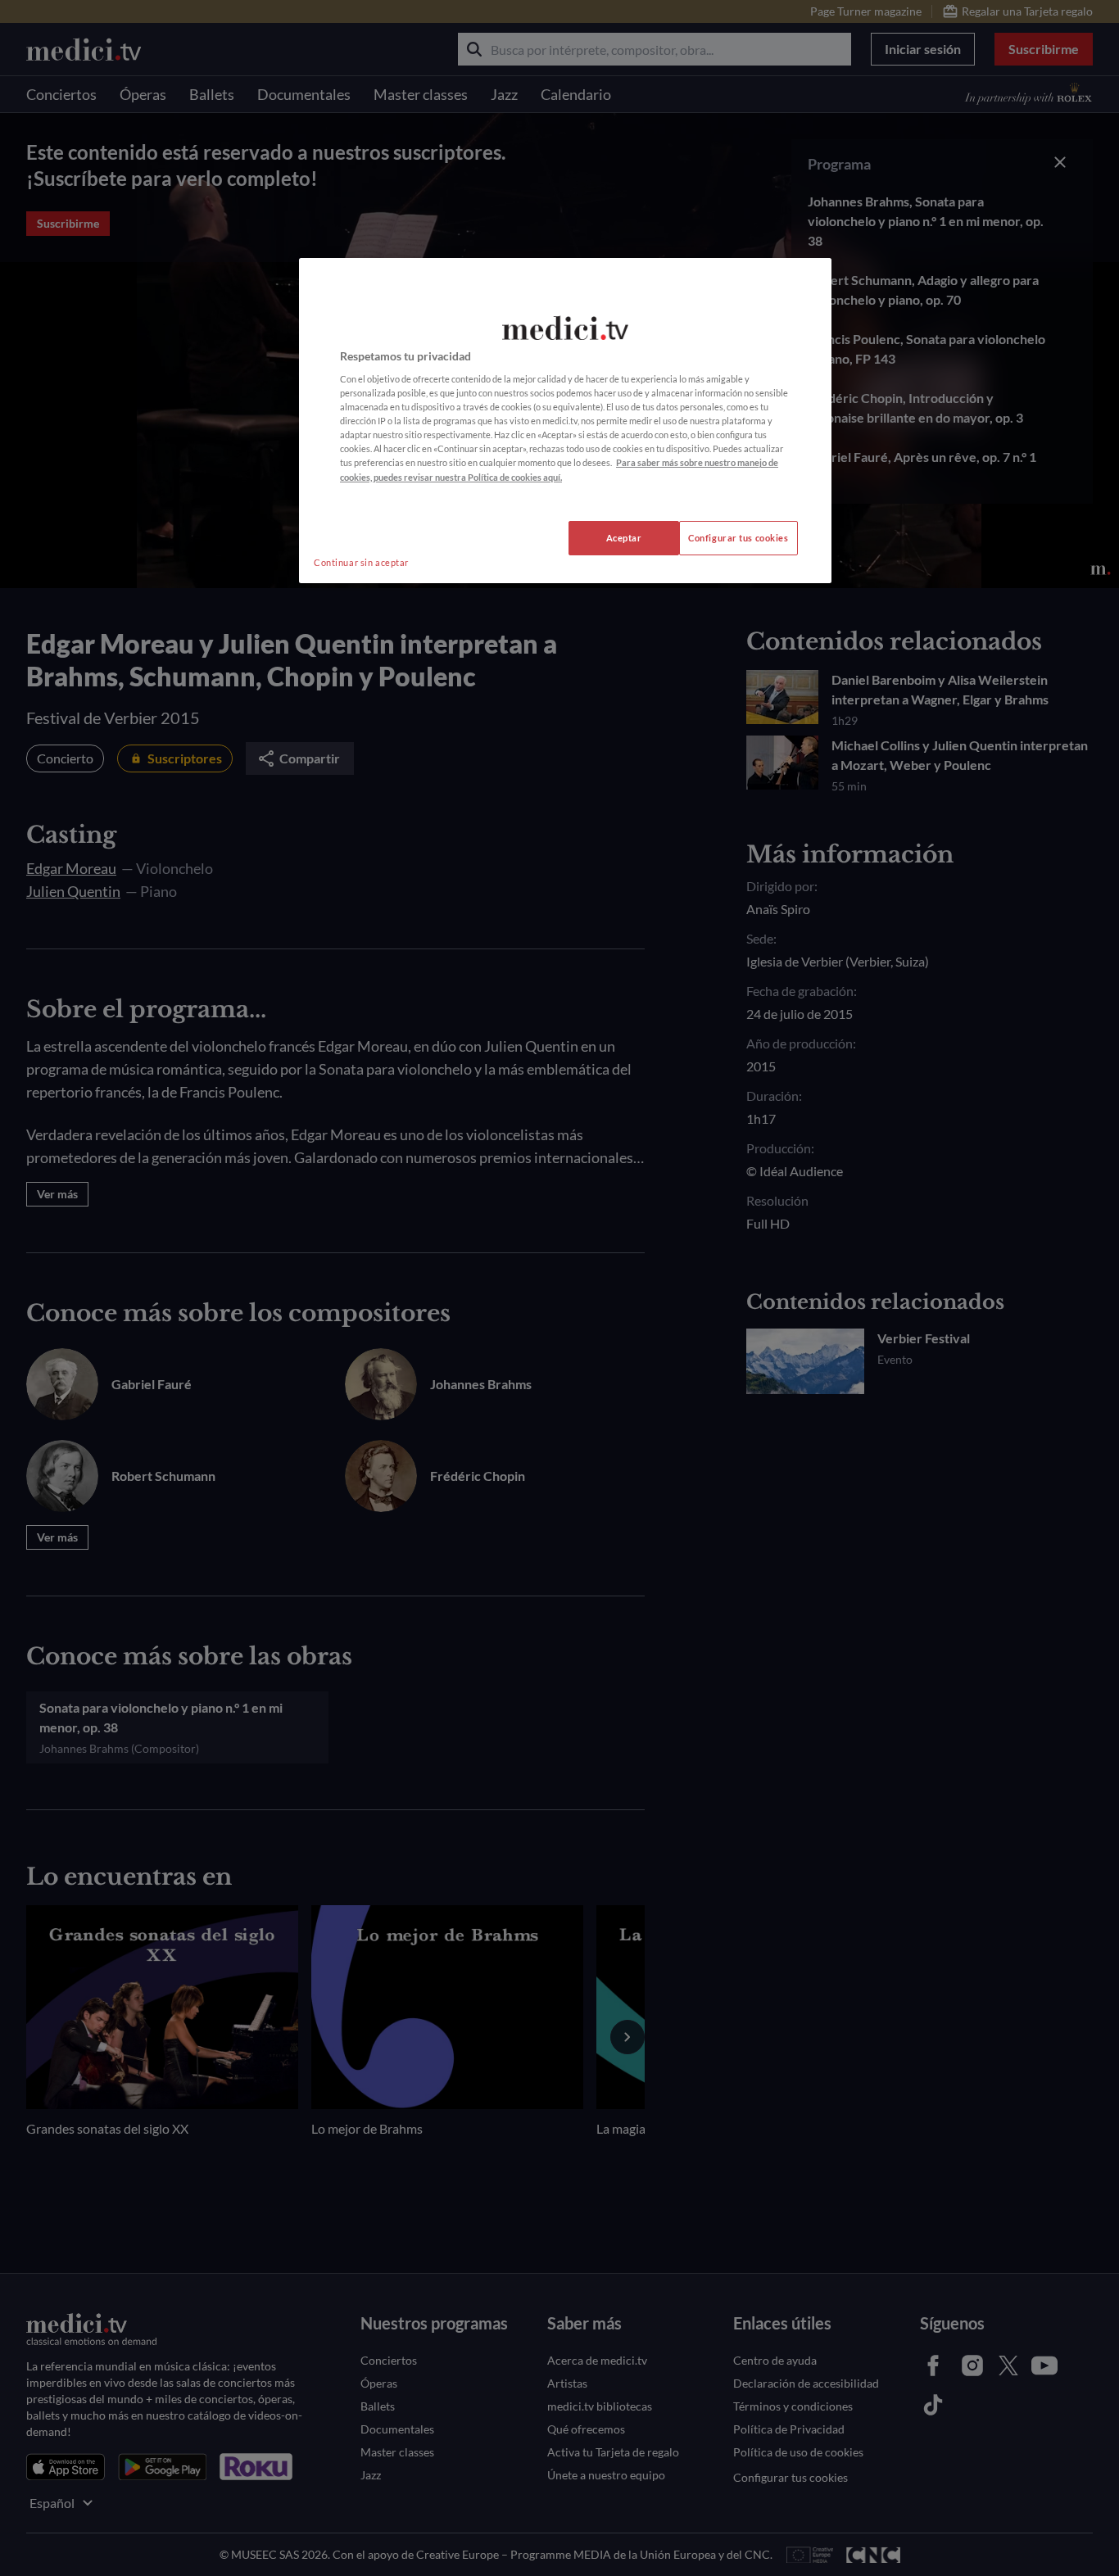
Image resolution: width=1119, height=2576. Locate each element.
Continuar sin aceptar (361, 562)
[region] (565, 421)
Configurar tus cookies (738, 538)
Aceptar (624, 538)
